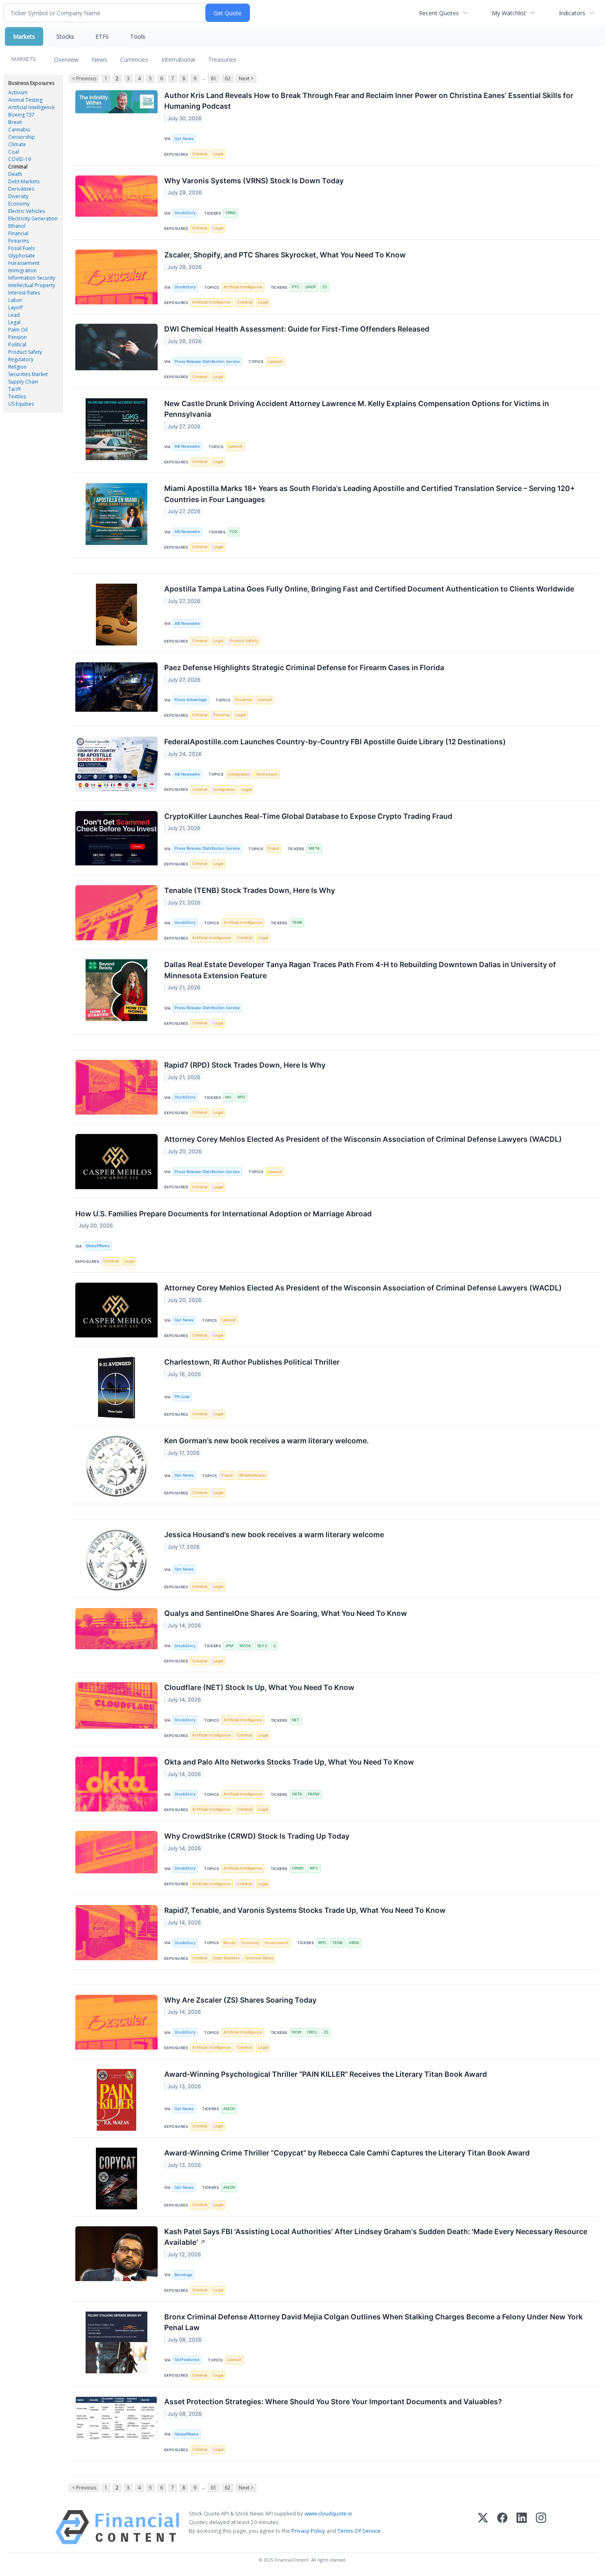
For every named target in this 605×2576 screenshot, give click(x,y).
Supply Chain (23, 382)
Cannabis (19, 130)
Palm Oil (18, 330)
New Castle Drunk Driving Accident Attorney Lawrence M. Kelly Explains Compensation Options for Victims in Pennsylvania (357, 409)
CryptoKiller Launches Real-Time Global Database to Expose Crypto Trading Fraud (308, 816)
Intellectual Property (32, 285)
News (99, 60)
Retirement (267, 774)
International (178, 60)
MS (228, 1097)
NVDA (245, 1646)
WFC (314, 1868)
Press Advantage (191, 700)
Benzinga (183, 2275)
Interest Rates (24, 293)
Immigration (22, 270)
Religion (17, 367)
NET (296, 1720)
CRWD (298, 1868)
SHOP (311, 287)
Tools (138, 36)
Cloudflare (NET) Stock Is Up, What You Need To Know (259, 1687)
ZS (325, 287)
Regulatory (21, 359)
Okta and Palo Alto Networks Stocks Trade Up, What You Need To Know (289, 1762)
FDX (234, 532)
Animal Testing (25, 100)
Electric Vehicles (27, 211)
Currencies (134, 60)
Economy (19, 204)
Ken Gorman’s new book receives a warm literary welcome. (266, 1441)
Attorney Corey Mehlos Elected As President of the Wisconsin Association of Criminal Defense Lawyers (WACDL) (363, 1139)
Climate (17, 144)
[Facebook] (502, 2527)
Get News (184, 139)
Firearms (19, 241)
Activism (18, 92)
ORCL (312, 2032)
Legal (14, 322)
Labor (15, 300)
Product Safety (25, 352)
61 (214, 78)
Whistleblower (252, 1475)
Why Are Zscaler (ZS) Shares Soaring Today (240, 2000)
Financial (18, 233)
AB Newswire (187, 446)
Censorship (22, 137)
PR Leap (182, 1397)
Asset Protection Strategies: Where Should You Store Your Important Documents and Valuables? (333, 2402)
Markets (24, 36)
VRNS (230, 213)
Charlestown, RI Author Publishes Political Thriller (252, 1362)
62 (228, 78)
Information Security (32, 278)
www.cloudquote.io (328, 2513)
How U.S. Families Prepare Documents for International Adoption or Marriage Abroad (223, 1214)
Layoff (15, 307)
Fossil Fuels (21, 248)
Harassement (24, 263)
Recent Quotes (439, 13)
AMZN (229, 2109)
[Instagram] (541, 2527)
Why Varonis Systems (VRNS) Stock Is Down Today (254, 181)
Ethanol (17, 226)
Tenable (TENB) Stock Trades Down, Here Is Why (250, 890)
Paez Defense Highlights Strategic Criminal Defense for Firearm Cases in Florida (304, 667)
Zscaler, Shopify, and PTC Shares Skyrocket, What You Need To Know (285, 255)
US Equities (21, 404)
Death (15, 174)
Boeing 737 (21, 115)
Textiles (17, 396)
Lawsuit (275, 361)
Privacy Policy (308, 2531)
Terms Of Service (359, 2531)
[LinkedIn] (522, 2527)
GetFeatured (187, 2360)
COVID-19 (20, 159)
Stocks (65, 36)
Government (277, 1943)
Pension (17, 337)
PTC (296, 287)
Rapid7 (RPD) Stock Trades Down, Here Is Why (245, 1065)
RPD (241, 1097)
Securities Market (28, 374)
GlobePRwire (98, 1246)
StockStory (185, 213)
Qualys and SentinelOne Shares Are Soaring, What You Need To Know (286, 1613)
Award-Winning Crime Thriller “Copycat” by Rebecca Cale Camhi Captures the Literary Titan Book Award (347, 2153)
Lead (14, 315)
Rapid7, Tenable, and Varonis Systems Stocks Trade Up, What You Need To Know (305, 1910)
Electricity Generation (33, 219)
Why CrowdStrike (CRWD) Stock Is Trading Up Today (257, 1836)
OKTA (297, 1794)
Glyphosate (22, 256)
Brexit (15, 122)
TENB (297, 922)
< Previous (84, 78)
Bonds (229, 1943)
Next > (246, 78)
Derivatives (21, 189)
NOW (297, 2032)
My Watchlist (509, 13)
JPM (229, 1646)
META (314, 848)
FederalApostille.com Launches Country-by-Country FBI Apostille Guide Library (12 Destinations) (335, 742)
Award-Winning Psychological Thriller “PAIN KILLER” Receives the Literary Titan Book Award (326, 2074)
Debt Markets (24, 181)
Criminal (18, 167)
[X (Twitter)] (483, 2527)
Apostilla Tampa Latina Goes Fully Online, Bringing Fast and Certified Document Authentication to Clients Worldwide (369, 589)
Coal (14, 152)
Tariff (14, 389)
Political (17, 345)
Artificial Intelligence (31, 107)
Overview (66, 60)
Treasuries (222, 60)
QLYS (262, 1646)
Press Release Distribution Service (207, 361)
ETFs (102, 36)
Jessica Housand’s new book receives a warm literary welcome (274, 1535)
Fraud (273, 848)
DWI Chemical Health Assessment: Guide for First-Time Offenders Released (297, 329)
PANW (314, 1794)
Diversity (18, 196)
